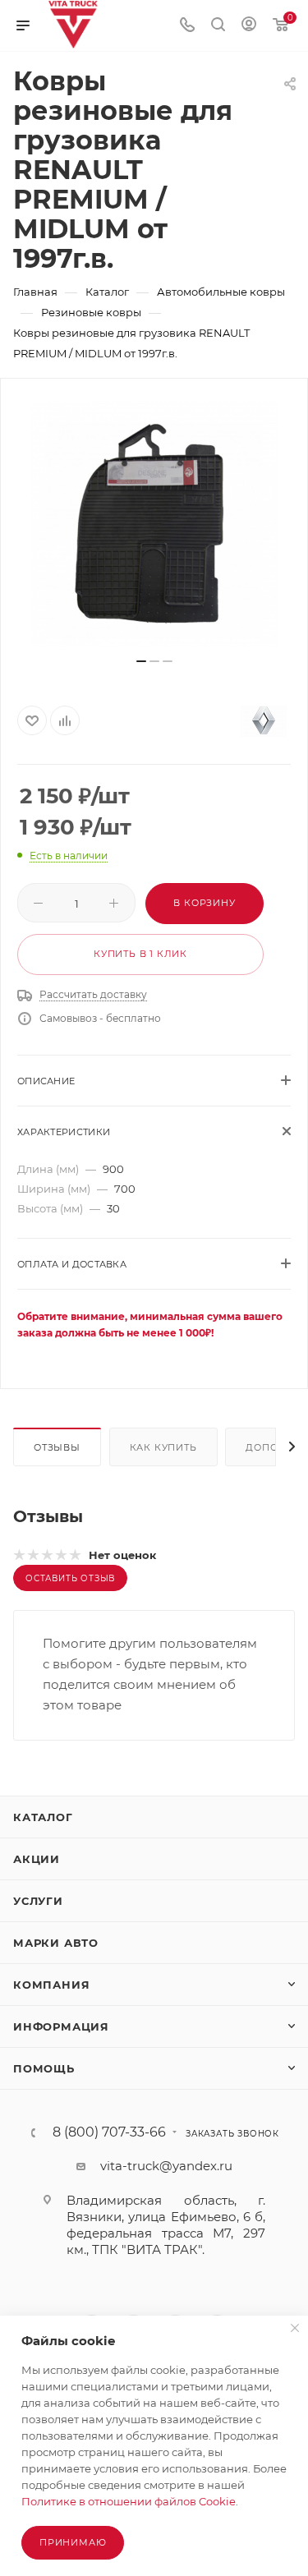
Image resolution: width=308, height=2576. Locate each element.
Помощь (44, 2068)
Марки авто (56, 1943)
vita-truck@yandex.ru (166, 2166)
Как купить (163, 1447)
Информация (61, 2026)
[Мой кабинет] (249, 26)
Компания (51, 1985)
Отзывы (57, 1447)
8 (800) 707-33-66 (109, 2132)
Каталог (43, 1817)
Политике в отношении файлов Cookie (129, 2501)
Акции (37, 1859)
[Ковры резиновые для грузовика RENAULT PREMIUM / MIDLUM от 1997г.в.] (154, 524)
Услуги (38, 1901)
